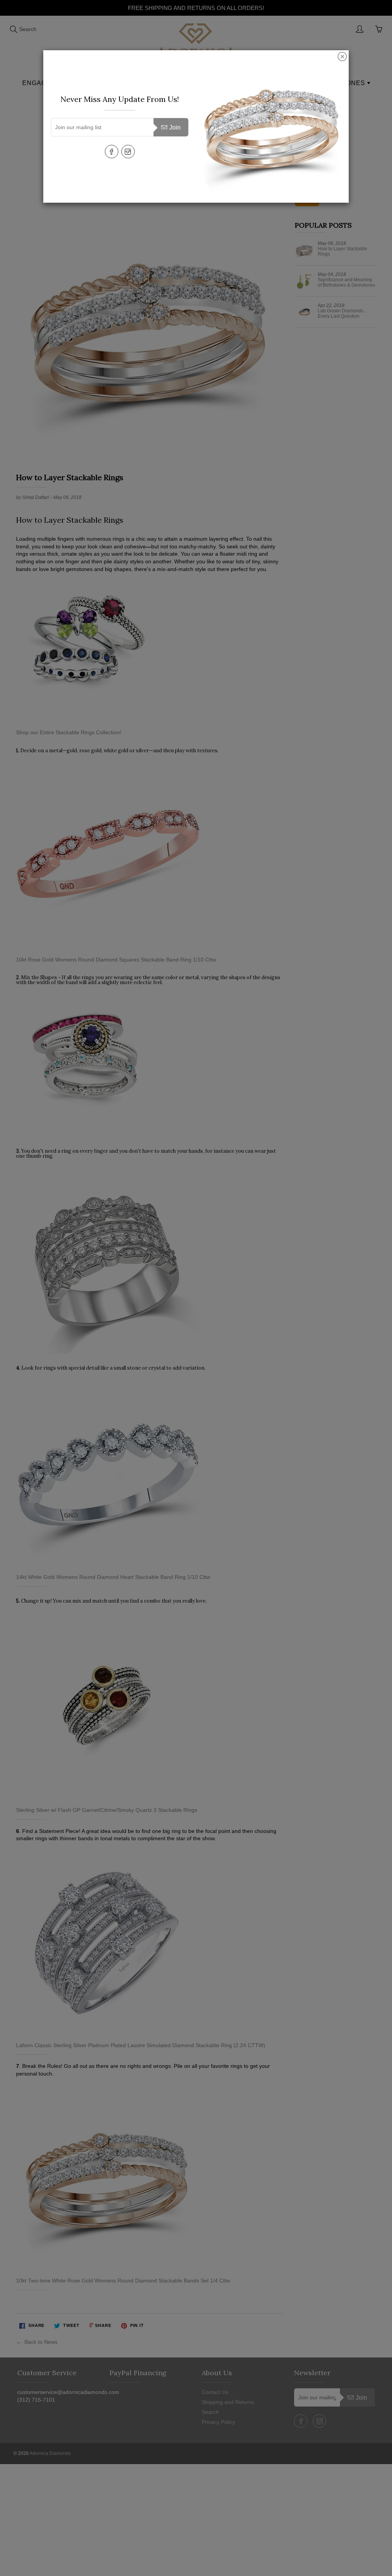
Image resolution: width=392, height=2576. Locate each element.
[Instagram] (128, 152)
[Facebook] (112, 152)
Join (175, 127)
